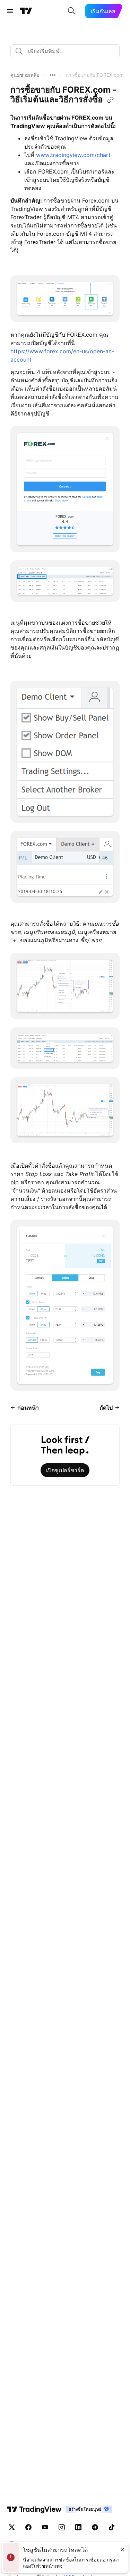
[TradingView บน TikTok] (112, 2527)
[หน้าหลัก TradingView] (26, 11)
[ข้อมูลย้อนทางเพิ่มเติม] (53, 75)
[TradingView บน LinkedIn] (78, 2527)
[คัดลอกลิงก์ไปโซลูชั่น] (111, 100)
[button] (25, 75)
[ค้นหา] (71, 11)
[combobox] (65, 51)
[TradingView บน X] (12, 2527)
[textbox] (68, 51)
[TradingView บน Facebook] (28, 2527)
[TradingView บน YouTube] (45, 2527)
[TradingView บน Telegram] (95, 2527)
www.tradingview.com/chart (73, 155)
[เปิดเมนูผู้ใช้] (10, 11)
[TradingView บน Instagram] (62, 2527)
